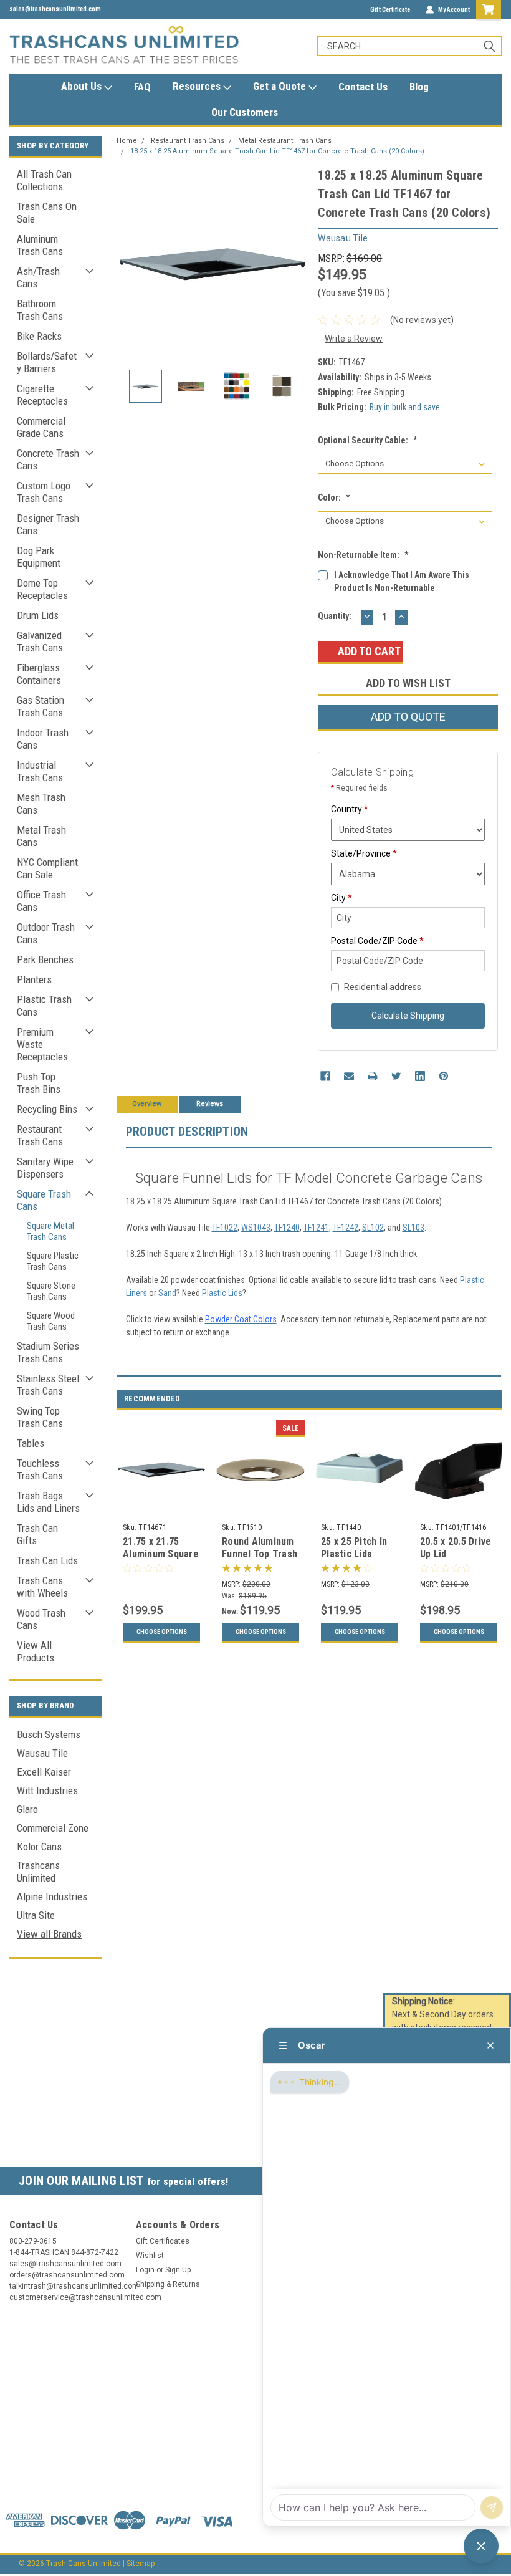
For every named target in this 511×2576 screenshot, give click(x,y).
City (341, 898)
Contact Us (363, 87)
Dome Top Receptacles (42, 589)
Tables (31, 1443)
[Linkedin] (420, 1076)
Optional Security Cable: (368, 440)
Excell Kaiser (44, 1772)
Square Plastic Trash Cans (53, 1261)
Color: (334, 497)
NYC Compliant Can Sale (47, 868)
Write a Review (354, 339)
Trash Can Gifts (37, 1534)
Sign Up (178, 2270)
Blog (419, 87)
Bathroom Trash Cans (40, 310)
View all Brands (49, 1934)
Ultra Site (36, 1915)
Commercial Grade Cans (41, 427)
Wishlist (150, 2256)
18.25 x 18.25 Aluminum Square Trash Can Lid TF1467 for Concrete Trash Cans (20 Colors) (277, 151)
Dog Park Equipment (39, 557)
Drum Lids (38, 615)
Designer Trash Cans (48, 524)
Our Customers (245, 112)
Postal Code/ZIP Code (377, 941)
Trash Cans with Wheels (42, 1587)
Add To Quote (408, 717)
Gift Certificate (390, 10)
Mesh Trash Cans (41, 804)
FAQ (142, 87)
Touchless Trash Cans (40, 1469)
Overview (147, 1104)
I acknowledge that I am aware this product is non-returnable (402, 581)
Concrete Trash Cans (48, 459)
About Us (83, 86)
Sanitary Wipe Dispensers (45, 1168)
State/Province (364, 853)
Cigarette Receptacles (42, 395)
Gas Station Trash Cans (41, 706)
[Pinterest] (444, 1076)
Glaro (27, 1809)
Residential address (383, 987)
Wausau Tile (42, 1753)
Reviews (210, 1104)
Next (296, 262)
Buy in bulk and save (405, 407)
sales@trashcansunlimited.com (55, 9)
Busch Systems (49, 1734)
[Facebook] (325, 1076)
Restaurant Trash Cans (40, 1135)
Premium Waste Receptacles (42, 1044)
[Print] (373, 1076)
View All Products (36, 1651)
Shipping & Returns (168, 2284)
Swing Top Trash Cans (40, 1417)
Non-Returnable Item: (363, 555)
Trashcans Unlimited (38, 1872)
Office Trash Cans (41, 901)
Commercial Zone (53, 1828)
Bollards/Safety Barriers (47, 362)
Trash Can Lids (47, 1560)
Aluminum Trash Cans (40, 245)
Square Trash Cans (44, 1200)
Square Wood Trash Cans (51, 1321)
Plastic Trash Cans (44, 1006)
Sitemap (141, 2564)
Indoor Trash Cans (43, 739)
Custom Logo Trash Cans (44, 492)
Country (350, 809)
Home (127, 141)
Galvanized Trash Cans (40, 642)
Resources (198, 86)
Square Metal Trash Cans (50, 1231)
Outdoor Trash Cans (46, 933)
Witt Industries (47, 1790)
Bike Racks (39, 336)
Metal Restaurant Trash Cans (285, 141)
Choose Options (162, 1632)
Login (145, 2270)
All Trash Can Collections (44, 180)
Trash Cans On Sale (47, 213)
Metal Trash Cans (41, 836)
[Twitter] (396, 1076)
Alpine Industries (52, 1896)
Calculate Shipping (408, 1016)
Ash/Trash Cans (38, 277)
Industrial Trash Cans (40, 771)
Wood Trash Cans (41, 1619)
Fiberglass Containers (39, 674)
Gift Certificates (163, 2241)
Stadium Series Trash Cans (48, 1352)
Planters (34, 979)
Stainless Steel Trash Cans (48, 1385)
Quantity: (335, 616)
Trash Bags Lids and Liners (48, 1502)
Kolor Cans (39, 1847)
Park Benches (45, 959)
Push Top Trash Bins (39, 1083)
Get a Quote (281, 86)
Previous (129, 262)
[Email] (349, 1076)
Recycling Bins (47, 1109)
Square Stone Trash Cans (51, 1291)
